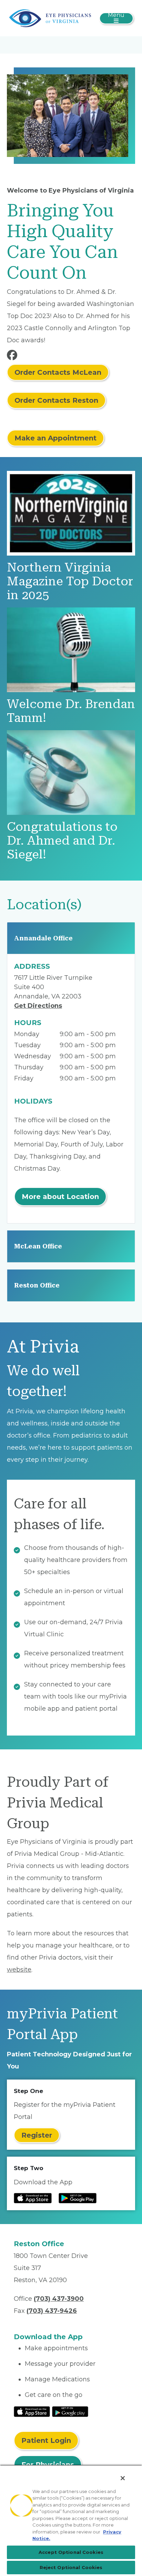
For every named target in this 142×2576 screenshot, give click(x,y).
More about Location (60, 1197)
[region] (71, 2520)
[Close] (123, 2478)
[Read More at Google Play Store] (70, 2411)
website (19, 1970)
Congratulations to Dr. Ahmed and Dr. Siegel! (62, 841)
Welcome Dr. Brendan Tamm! (71, 711)
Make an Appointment (55, 438)
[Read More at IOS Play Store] (32, 2411)
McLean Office (38, 1246)
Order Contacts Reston (56, 400)
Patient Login (46, 2440)
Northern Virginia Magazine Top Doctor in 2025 (70, 581)
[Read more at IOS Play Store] (33, 2198)
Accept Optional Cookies (71, 2552)
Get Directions (38, 1006)
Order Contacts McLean (58, 372)
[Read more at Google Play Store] (78, 2198)
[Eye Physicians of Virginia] (50, 18)
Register (37, 2135)
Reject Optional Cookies (71, 2567)
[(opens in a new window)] (13, 357)
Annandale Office (43, 938)
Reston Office (37, 1285)
